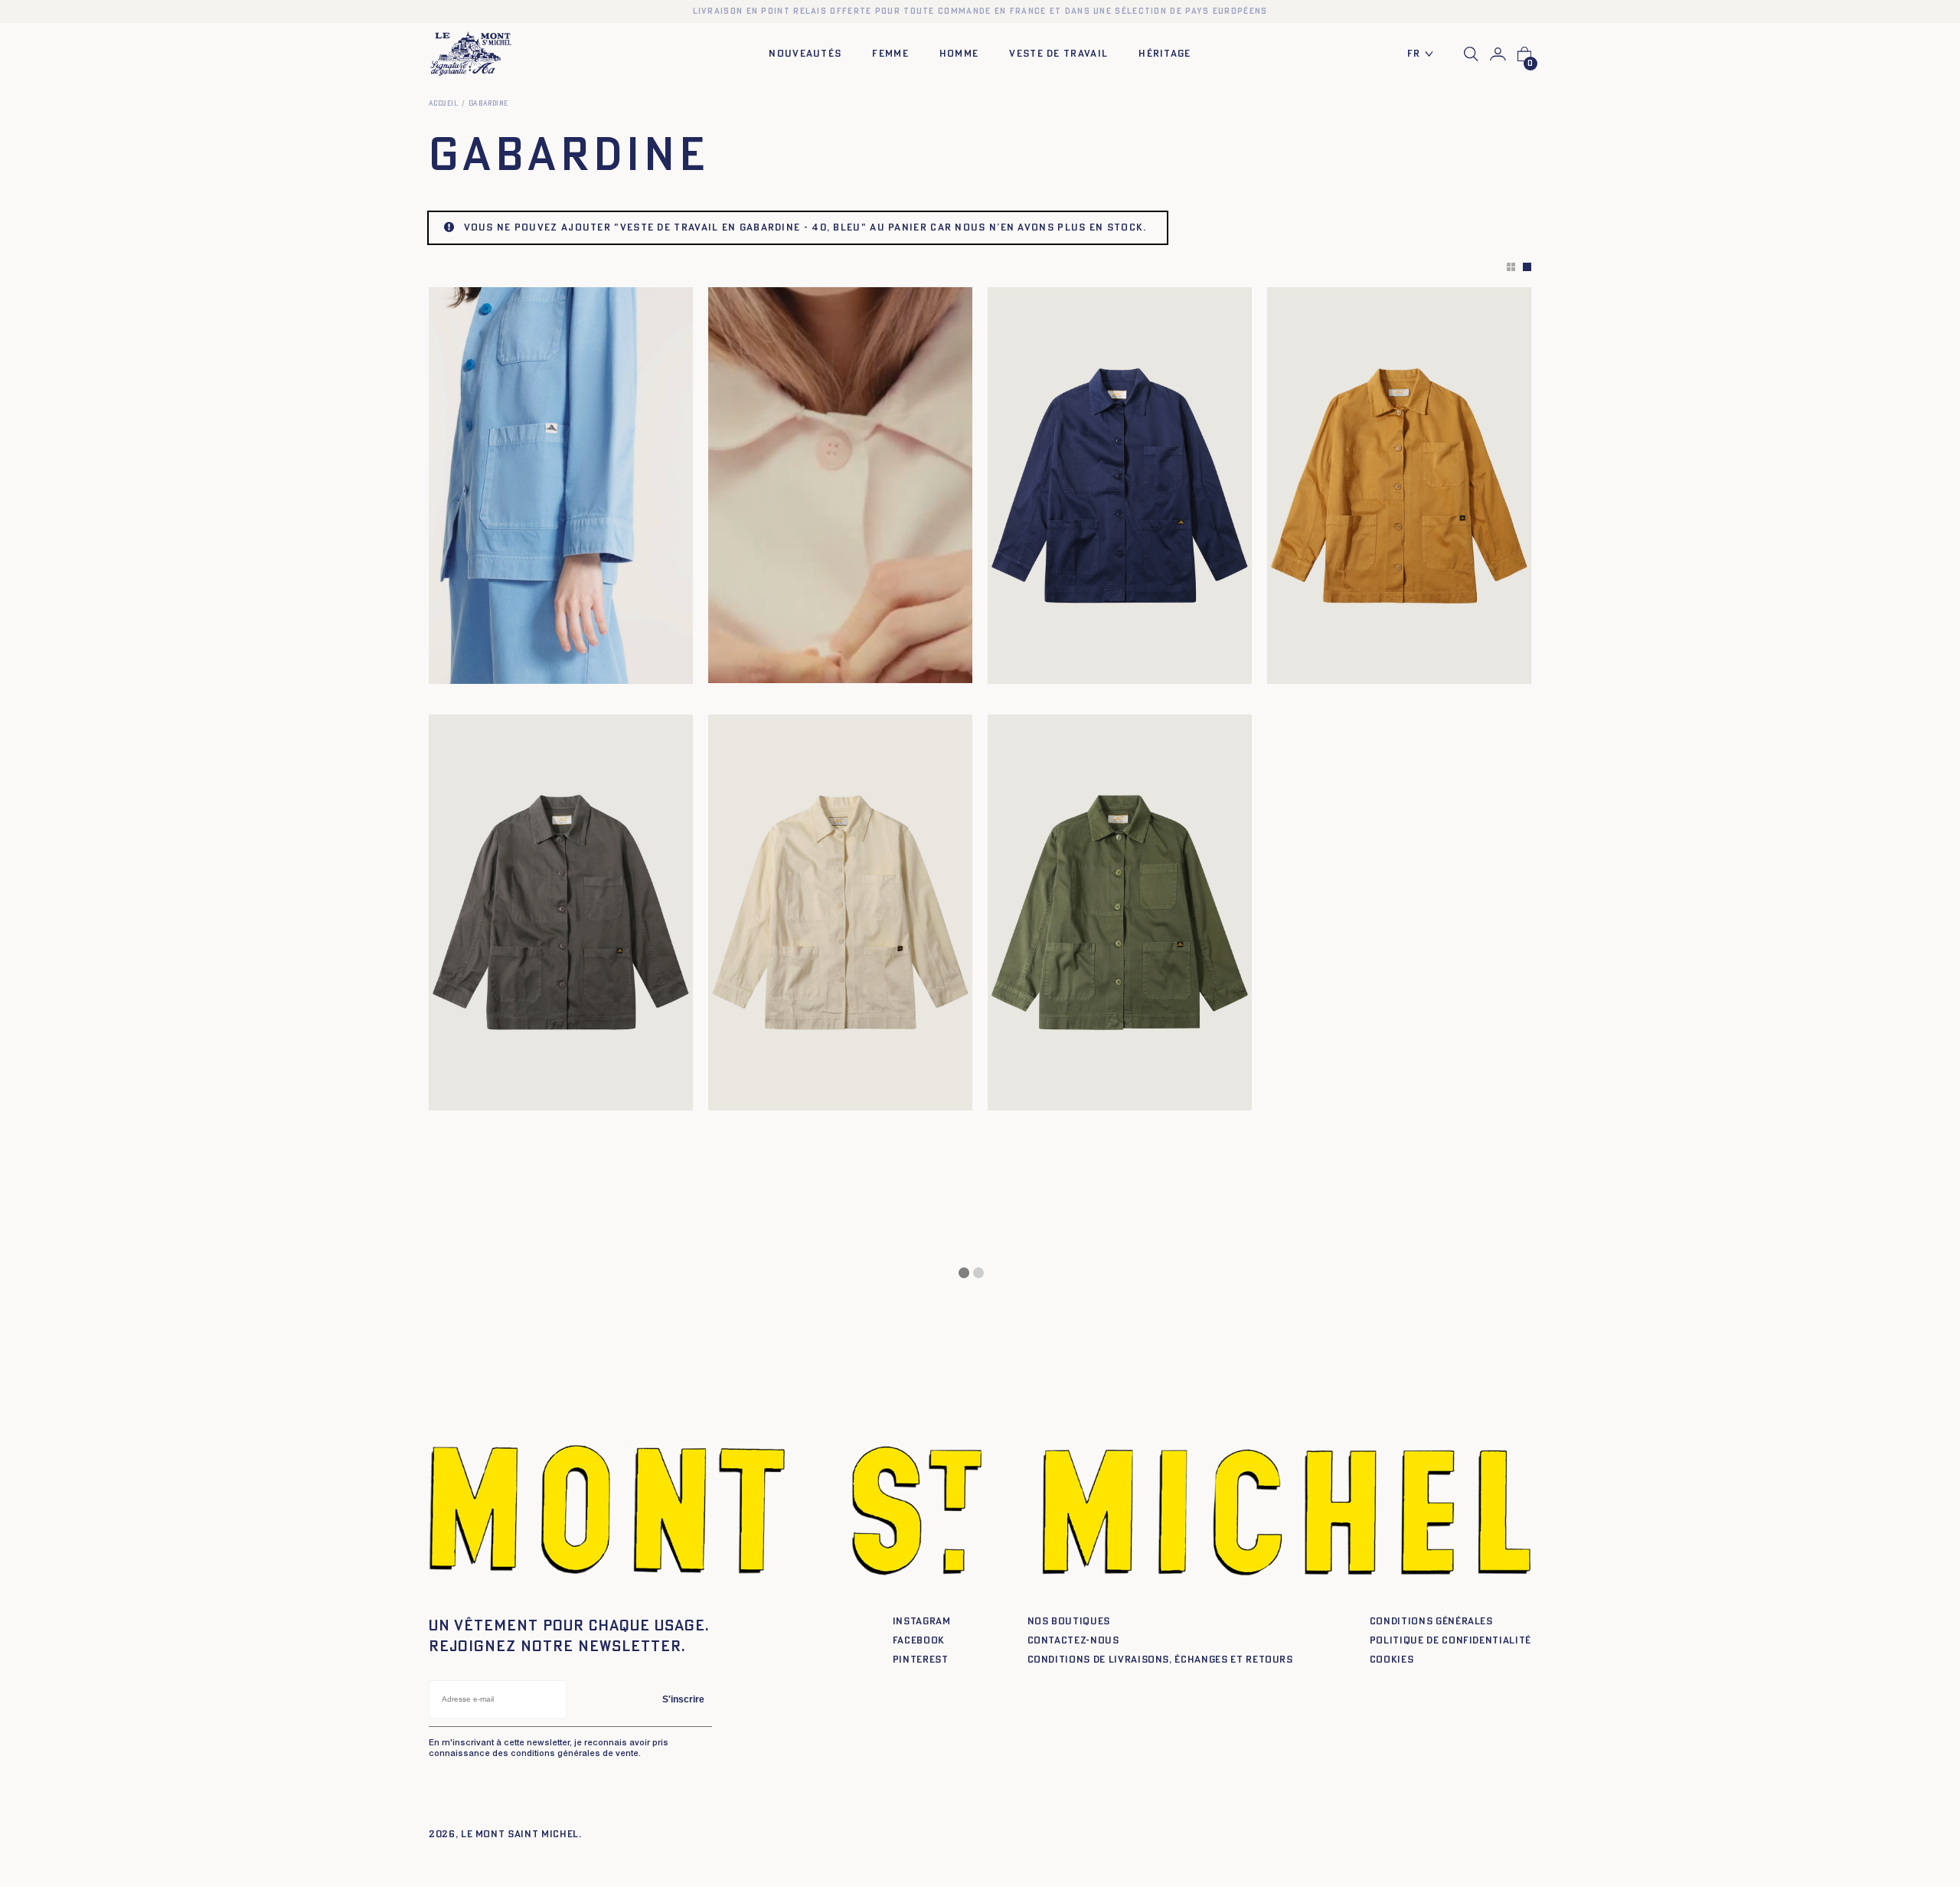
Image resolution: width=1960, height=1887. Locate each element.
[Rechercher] (1471, 54)
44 (1100, 667)
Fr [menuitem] (1414, 54)
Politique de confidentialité (1450, 1641)
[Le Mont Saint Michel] (471, 54)
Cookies (1392, 1660)
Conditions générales (1431, 1622)
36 (1026, 667)
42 (1360, 667)
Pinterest (921, 1660)
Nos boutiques (1069, 1622)
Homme (959, 54)
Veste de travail (1058, 54)
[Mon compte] (1498, 54)
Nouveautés (805, 54)
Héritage (1165, 54)
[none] (1424, 55)
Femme (890, 54)
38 (484, 667)
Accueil (443, 104)
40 (503, 667)
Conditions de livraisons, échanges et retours (1160, 1660)
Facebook (919, 1641)
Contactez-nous (1073, 1641)
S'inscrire (683, 1699)
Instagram (922, 1622)
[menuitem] (1424, 55)
